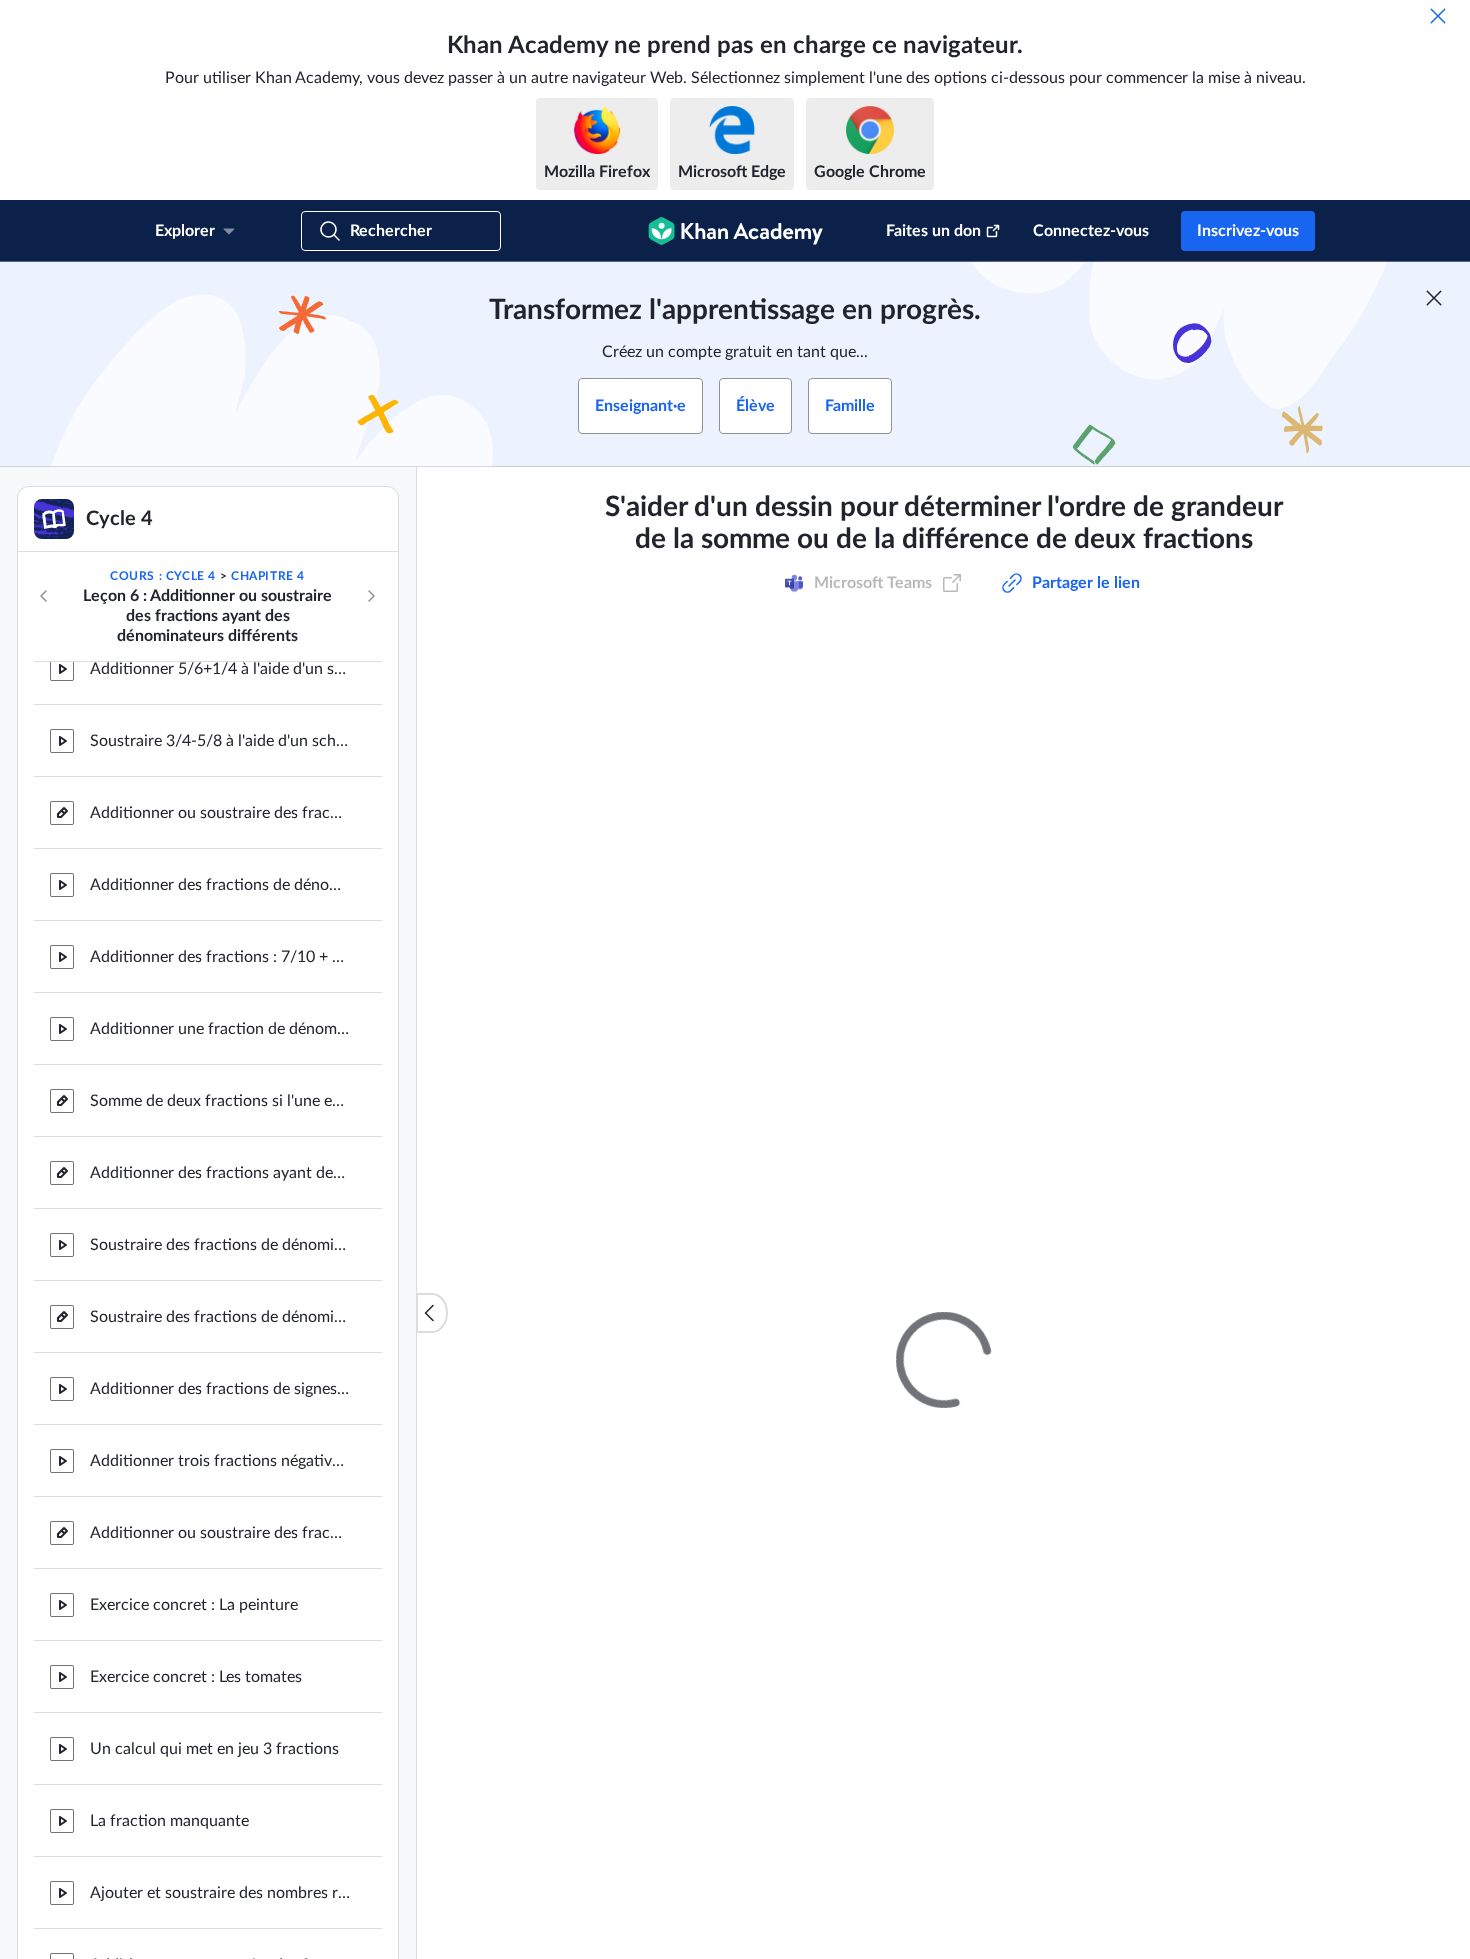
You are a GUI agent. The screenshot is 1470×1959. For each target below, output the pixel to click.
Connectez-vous (1091, 231)
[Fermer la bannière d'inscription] (1434, 298)
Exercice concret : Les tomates (196, 1677)
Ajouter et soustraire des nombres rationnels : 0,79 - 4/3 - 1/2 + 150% (220, 1893)
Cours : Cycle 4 (163, 576)
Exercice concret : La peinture (194, 1605)
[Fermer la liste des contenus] (432, 1313)
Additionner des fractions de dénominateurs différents (220, 885)
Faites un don (933, 231)
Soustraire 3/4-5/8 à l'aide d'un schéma (220, 741)
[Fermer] (1438, 16)
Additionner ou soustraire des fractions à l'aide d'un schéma (220, 813)
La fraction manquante (169, 1821)
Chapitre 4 (268, 576)
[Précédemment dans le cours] (44, 596)
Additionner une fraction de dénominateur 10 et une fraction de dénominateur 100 (220, 1029)
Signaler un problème (1175, 1313)
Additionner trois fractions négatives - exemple (220, 1461)
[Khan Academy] (735, 231)
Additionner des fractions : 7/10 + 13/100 (220, 957)
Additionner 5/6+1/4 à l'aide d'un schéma (220, 669)
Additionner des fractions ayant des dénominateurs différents (220, 1173)
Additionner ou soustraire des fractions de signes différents (220, 1533)
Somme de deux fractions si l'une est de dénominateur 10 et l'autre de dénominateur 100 (220, 1101)
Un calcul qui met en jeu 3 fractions (214, 1749)
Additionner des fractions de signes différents (220, 1389)
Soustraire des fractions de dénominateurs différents (220, 1245)
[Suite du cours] (371, 596)
